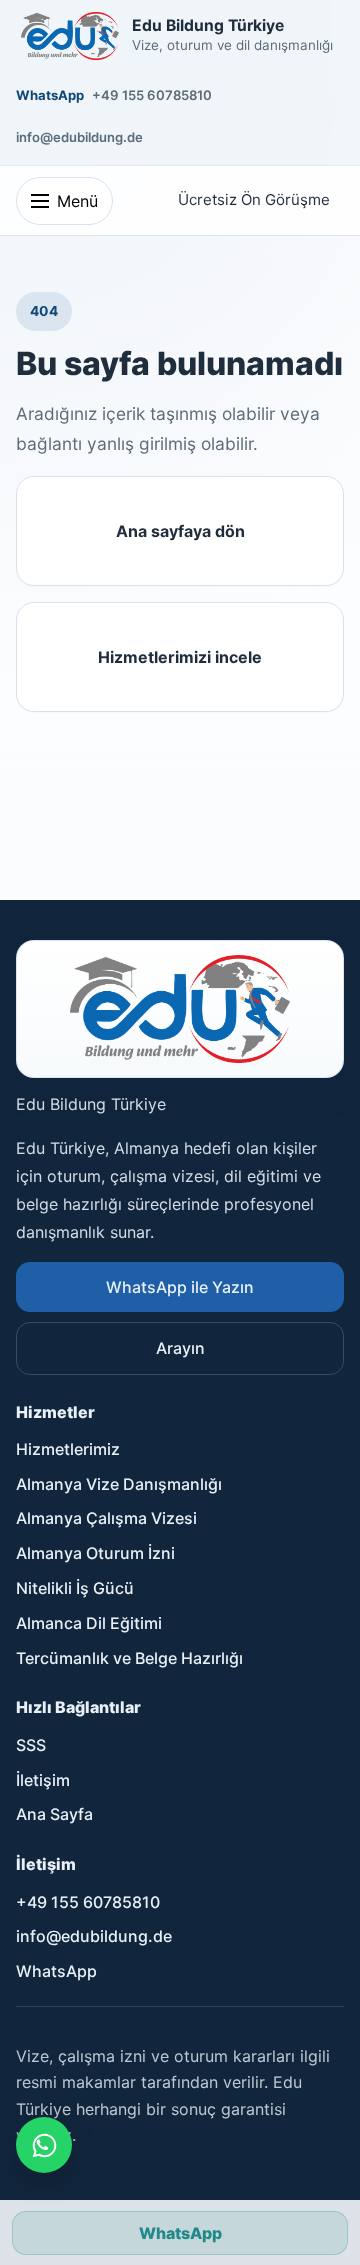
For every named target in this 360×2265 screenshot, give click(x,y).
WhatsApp (50, 95)
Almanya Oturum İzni (95, 1553)
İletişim (43, 1780)
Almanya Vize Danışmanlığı (119, 1484)
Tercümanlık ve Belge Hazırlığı (129, 1658)
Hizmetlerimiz (68, 1449)
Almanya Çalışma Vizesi (106, 1518)
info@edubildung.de (79, 137)
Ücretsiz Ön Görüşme (254, 199)
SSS (31, 1745)
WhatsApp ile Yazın (180, 1287)
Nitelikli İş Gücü (75, 1588)
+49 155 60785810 (152, 95)
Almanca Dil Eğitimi (89, 1623)
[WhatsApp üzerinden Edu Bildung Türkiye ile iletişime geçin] (44, 2145)
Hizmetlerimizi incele (180, 657)
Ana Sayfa (54, 1814)
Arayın (180, 1348)
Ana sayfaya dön (180, 531)
